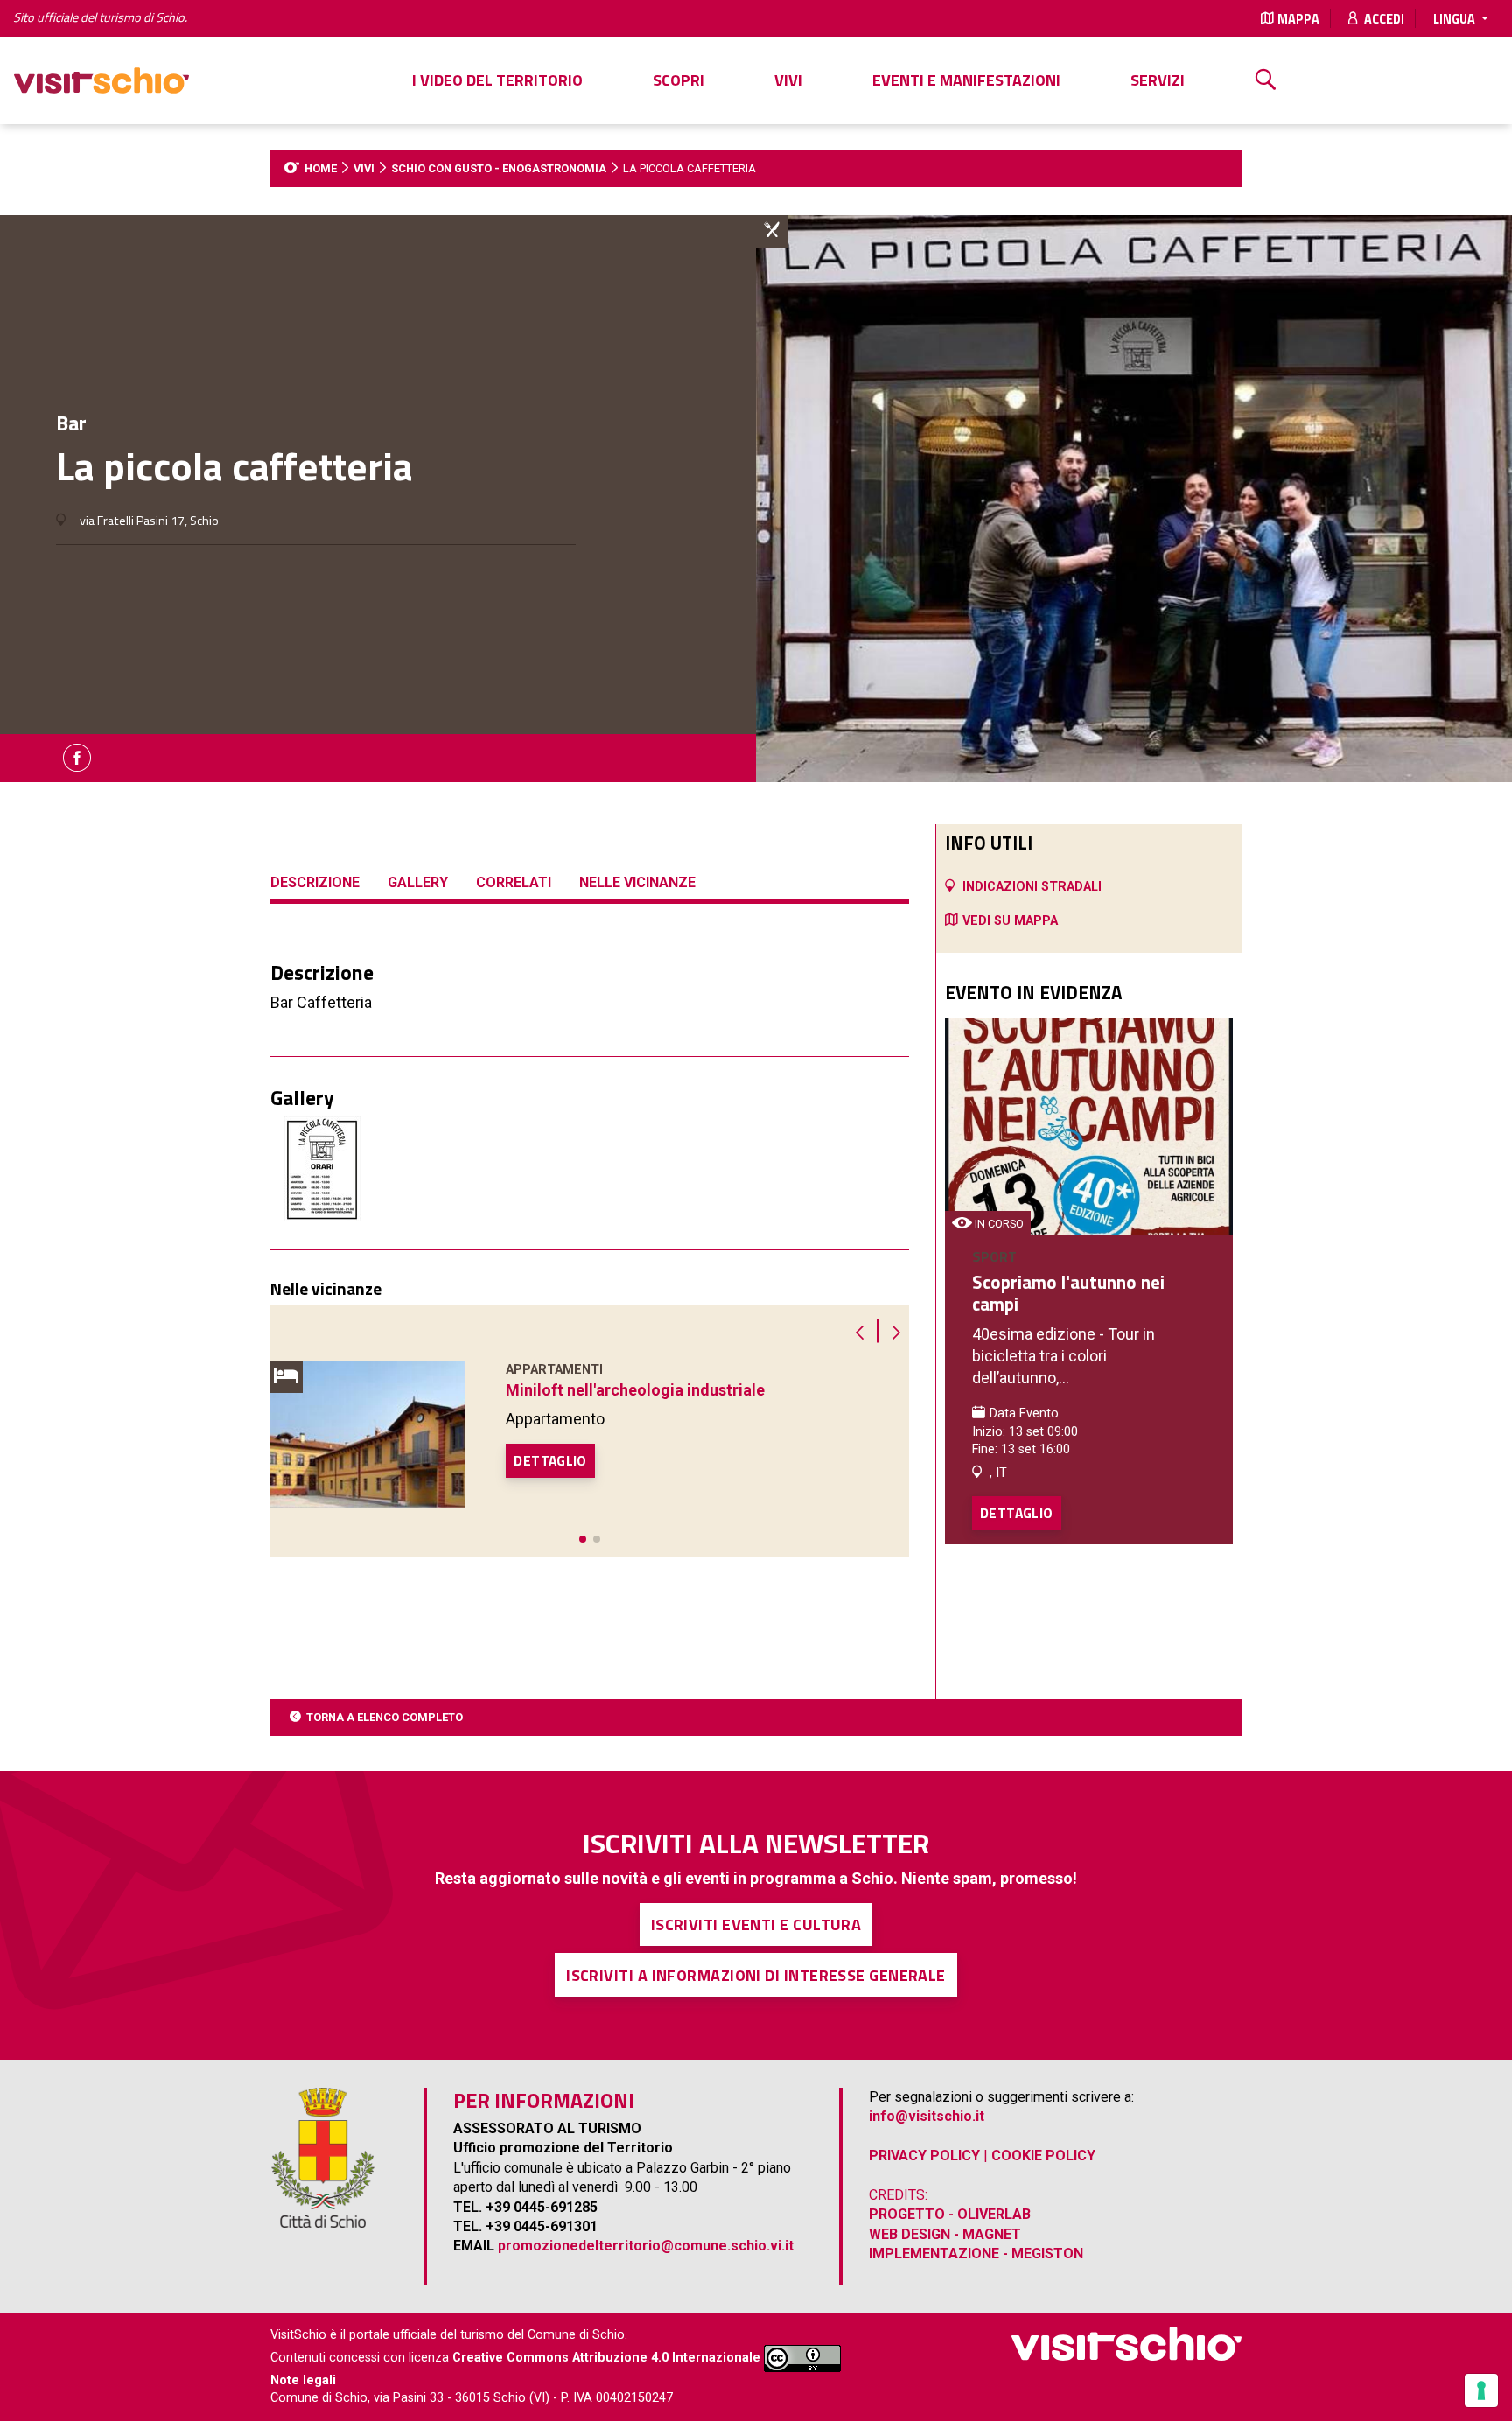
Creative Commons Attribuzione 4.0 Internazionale (606, 2358)
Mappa (1298, 19)
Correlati (514, 882)
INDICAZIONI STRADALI (1032, 887)
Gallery (418, 882)
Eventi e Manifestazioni (966, 80)
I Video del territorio (497, 80)
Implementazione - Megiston (976, 2253)
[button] (583, 1539)
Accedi (1383, 19)
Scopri (679, 80)
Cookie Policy (1043, 2155)
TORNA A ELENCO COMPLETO (385, 1717)
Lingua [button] (1456, 19)
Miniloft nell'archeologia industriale (635, 1390)
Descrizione (315, 882)
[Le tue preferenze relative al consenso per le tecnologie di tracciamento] (1481, 2390)
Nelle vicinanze (637, 882)
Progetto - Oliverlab (950, 2214)
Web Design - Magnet (945, 2234)
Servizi (1158, 80)
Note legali (303, 2380)
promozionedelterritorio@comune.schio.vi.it (646, 2246)
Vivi (788, 80)
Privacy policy (924, 2155)
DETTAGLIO (550, 1460)
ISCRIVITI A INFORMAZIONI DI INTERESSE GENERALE (756, 1975)
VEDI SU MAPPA (1010, 921)
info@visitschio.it (927, 2116)
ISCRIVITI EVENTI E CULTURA (756, 1924)
